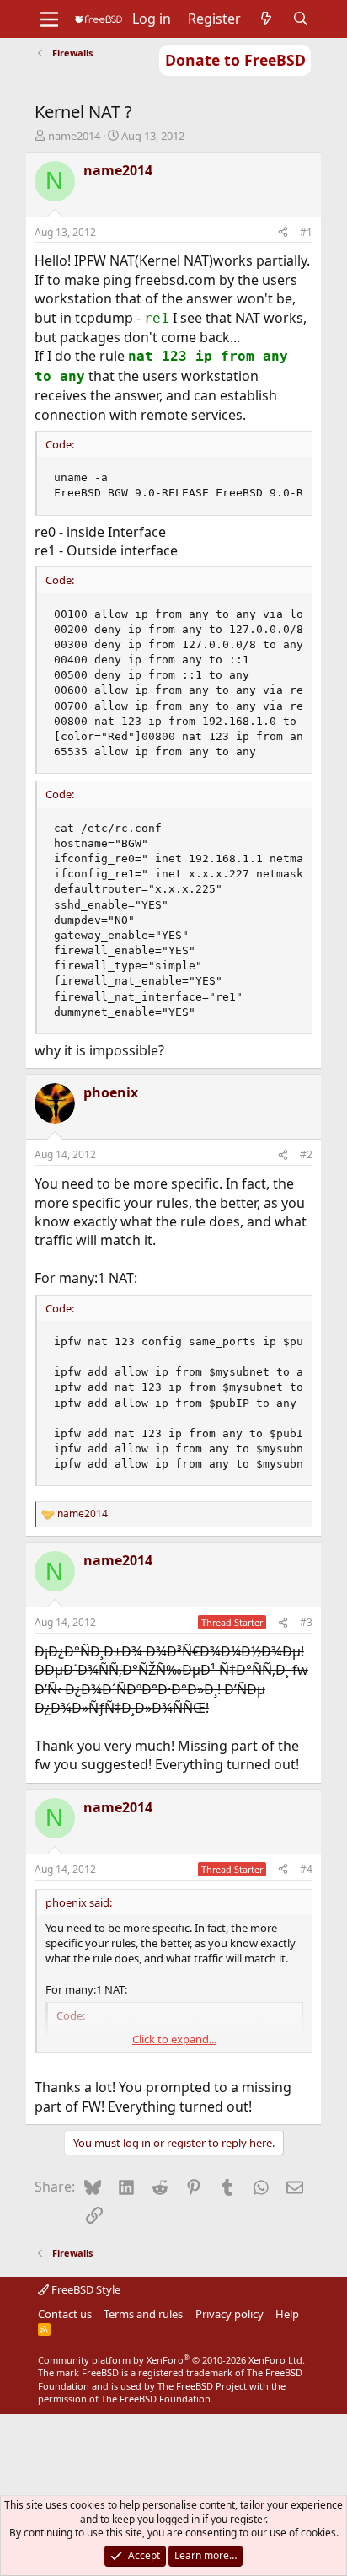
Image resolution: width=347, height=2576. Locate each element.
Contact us (65, 2314)
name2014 (74, 136)
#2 (306, 1154)
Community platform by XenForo (171, 2360)
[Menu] (49, 19)
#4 (306, 1869)
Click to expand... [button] (174, 2039)
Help (287, 2314)
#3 (306, 1622)
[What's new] (267, 19)
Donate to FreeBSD (235, 60)
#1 (306, 232)
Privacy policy (230, 2314)
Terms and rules (143, 2314)
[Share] (283, 233)
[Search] (301, 19)
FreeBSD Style (85, 2289)
